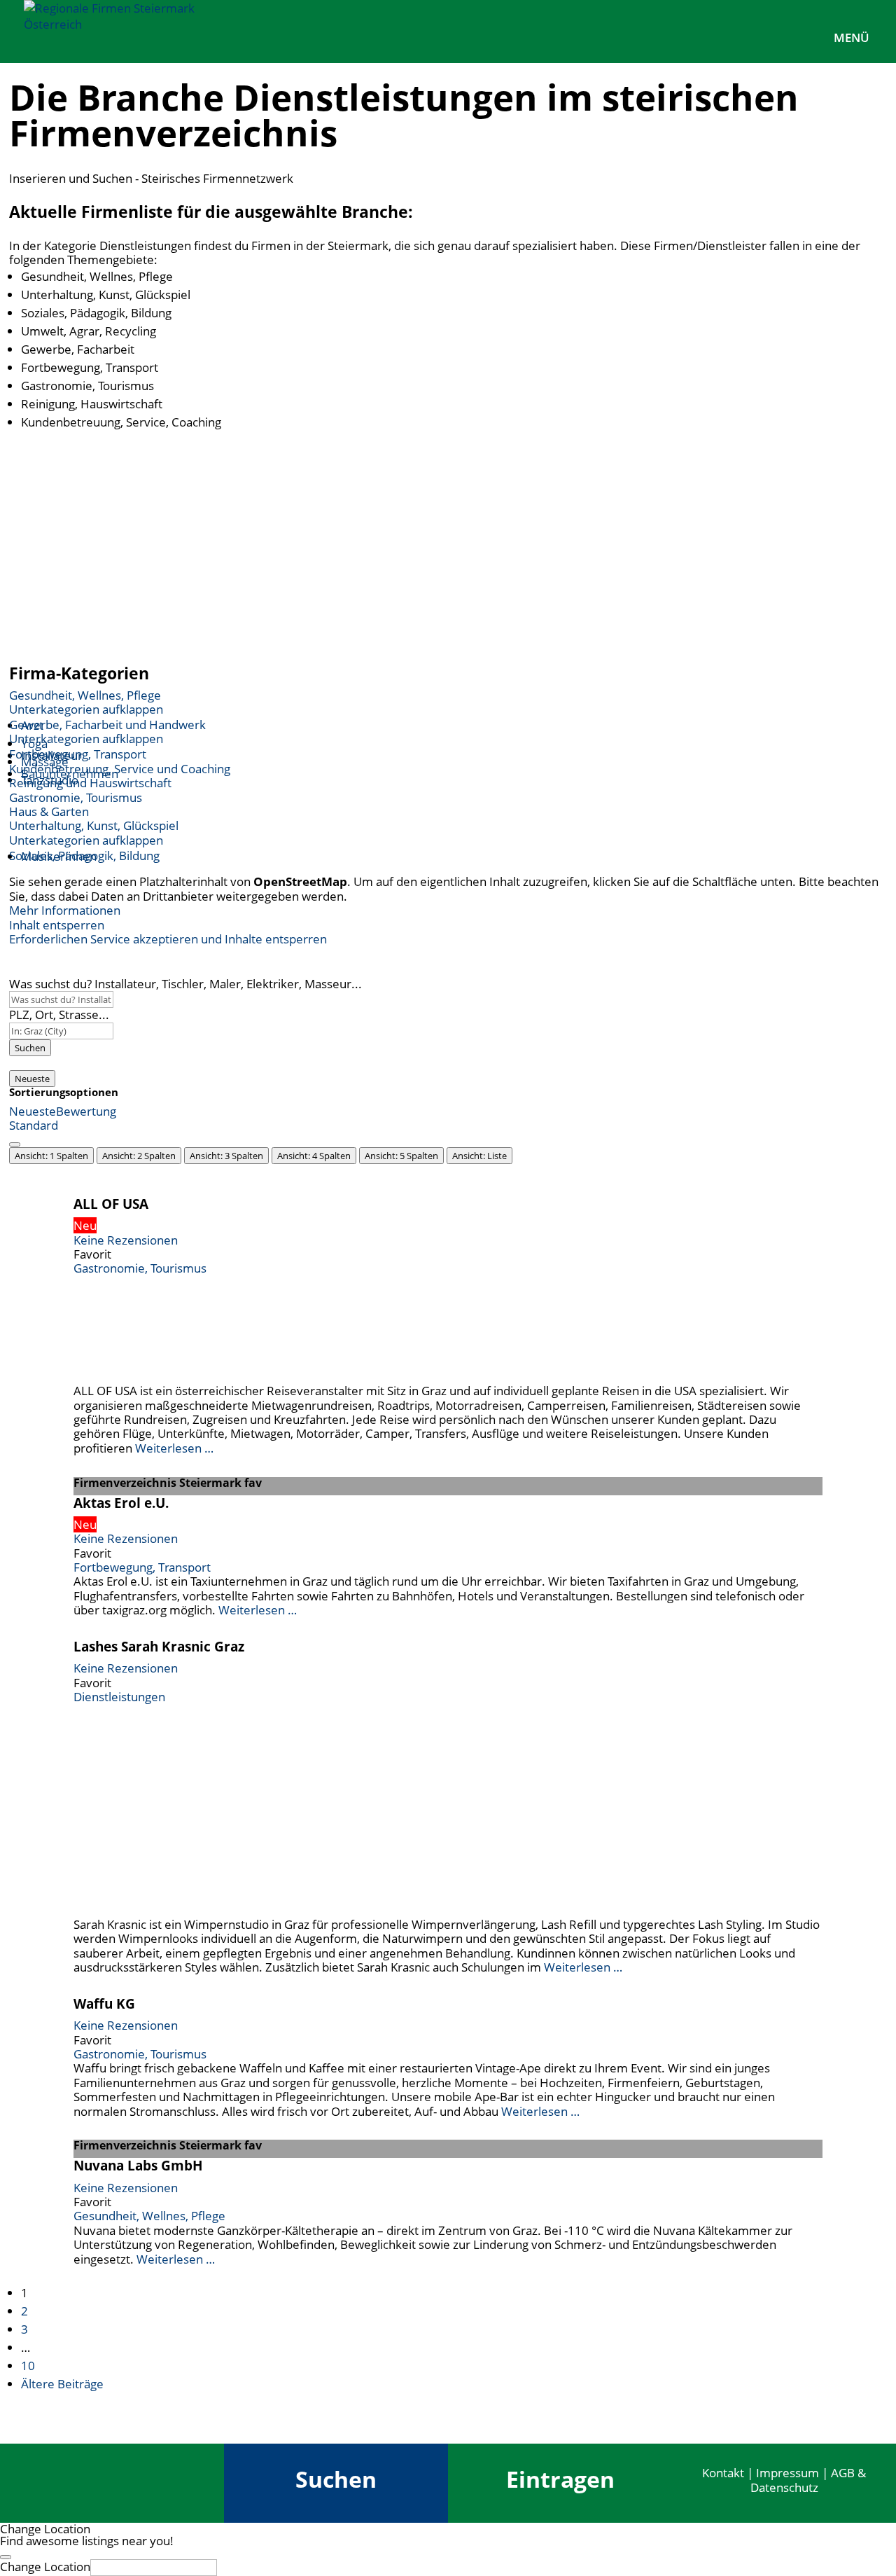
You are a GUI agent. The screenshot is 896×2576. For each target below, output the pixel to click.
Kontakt (723, 2473)
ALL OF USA (111, 1204)
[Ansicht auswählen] (15, 1144)
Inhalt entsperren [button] (57, 925)
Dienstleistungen (119, 1697)
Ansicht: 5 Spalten (401, 1156)
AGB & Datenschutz (808, 2480)
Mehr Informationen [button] (65, 910)
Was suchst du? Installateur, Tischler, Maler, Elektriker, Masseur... (185, 984)
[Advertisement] (448, 548)
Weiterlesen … (174, 1448)
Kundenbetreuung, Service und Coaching (120, 769)
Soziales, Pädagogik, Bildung (84, 856)
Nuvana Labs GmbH (138, 2165)
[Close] (6, 2557)
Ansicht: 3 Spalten (226, 1156)
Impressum (787, 2473)
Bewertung (86, 1111)
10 (28, 2366)
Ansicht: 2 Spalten (139, 1156)
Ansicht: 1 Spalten (51, 1156)
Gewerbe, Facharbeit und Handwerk (107, 725)
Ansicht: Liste (479, 1156)
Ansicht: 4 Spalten (314, 1156)
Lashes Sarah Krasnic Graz (159, 1646)
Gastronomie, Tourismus (76, 797)
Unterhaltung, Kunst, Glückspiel (94, 825)
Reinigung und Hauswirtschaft (90, 783)
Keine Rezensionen (126, 1240)
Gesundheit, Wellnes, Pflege (85, 695)
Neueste (32, 1079)
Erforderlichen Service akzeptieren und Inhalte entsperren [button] (168, 939)
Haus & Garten (49, 811)
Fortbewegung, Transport (78, 754)
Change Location (45, 2567)
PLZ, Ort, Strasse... (59, 1015)
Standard (34, 1125)
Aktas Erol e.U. (121, 1503)
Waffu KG (104, 2003)
